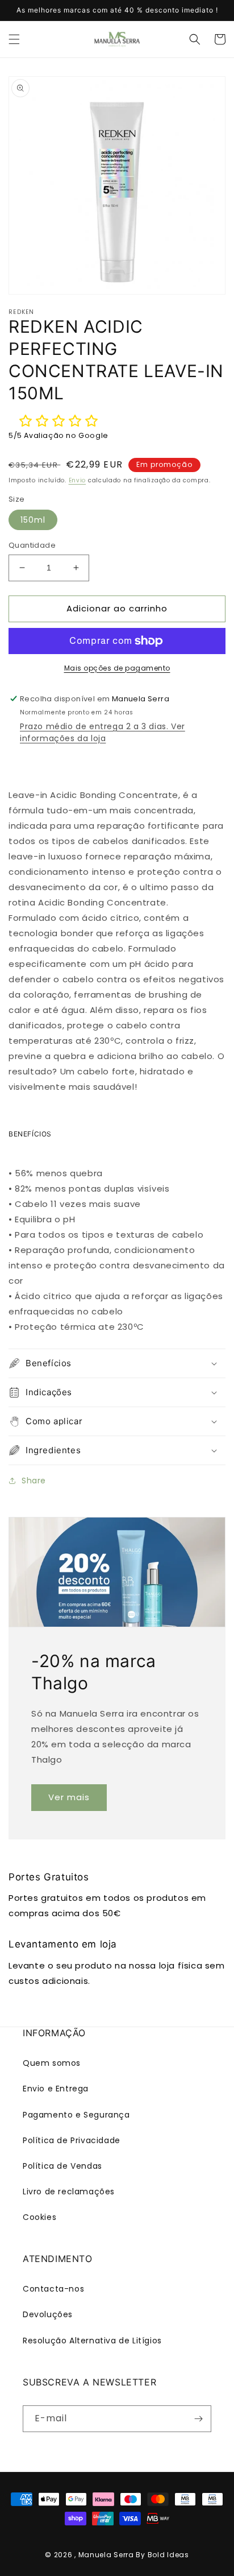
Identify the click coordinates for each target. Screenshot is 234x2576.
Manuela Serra (106, 2555)
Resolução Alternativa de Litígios (92, 2341)
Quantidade (32, 545)
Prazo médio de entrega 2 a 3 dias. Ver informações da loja (103, 732)
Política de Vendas (62, 2166)
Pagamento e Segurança (76, 2115)
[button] (14, 39)
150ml (33, 520)
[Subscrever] (198, 2419)
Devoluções (48, 2314)
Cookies (39, 2217)
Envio (78, 480)
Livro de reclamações (69, 2192)
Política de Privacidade (72, 2140)
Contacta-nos (53, 2289)
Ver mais (69, 1797)
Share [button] (34, 1481)
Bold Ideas (168, 2555)
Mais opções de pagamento (117, 668)
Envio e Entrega (56, 2089)
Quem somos (52, 2063)
